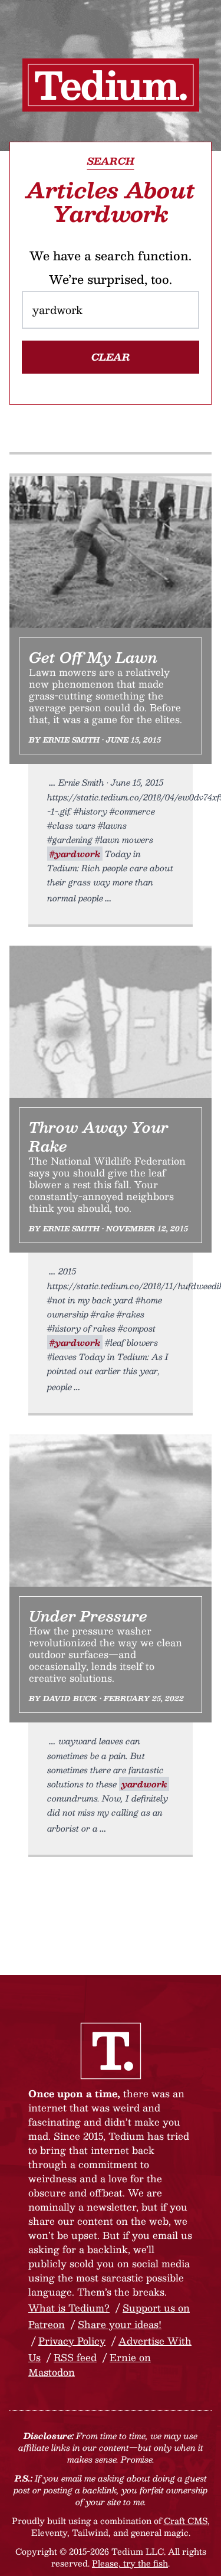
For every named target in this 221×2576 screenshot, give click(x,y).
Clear (111, 357)
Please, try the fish (130, 2563)
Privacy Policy (72, 2341)
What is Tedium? (69, 2308)
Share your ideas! (120, 2324)
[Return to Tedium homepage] (111, 85)
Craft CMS (186, 2521)
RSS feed (75, 2357)
